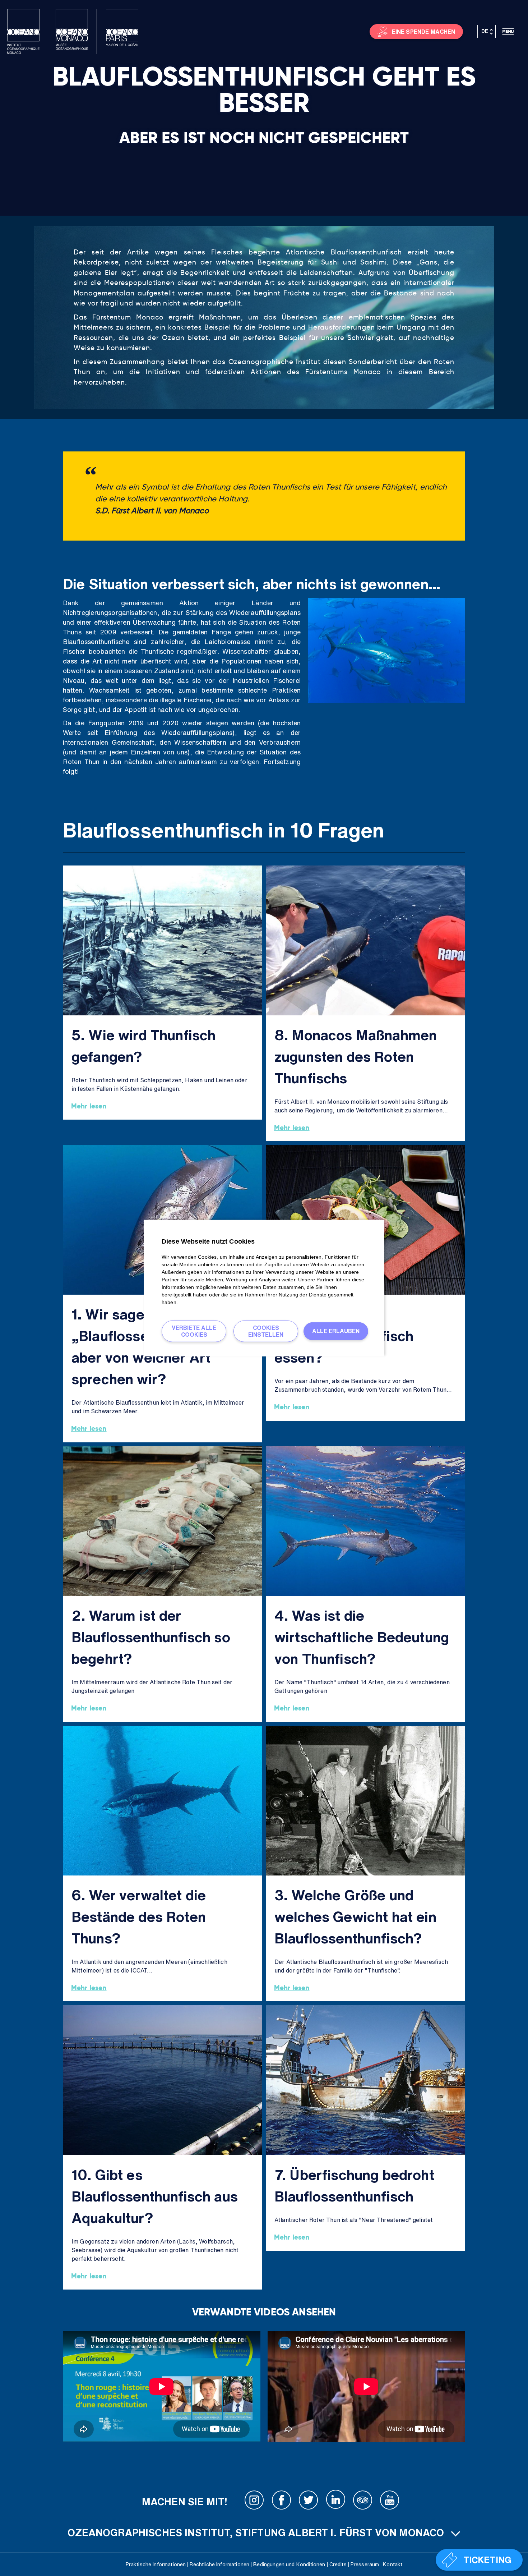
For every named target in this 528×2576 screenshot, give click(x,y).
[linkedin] (335, 2502)
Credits (338, 2564)
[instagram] (254, 2502)
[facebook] (282, 2502)
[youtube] (390, 2502)
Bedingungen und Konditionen (289, 2564)
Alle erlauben (336, 1331)
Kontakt (393, 2564)
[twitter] (309, 2502)
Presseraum (365, 2564)
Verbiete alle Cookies (194, 1331)
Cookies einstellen (266, 1331)
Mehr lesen (89, 1106)
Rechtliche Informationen (219, 2564)
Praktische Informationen (156, 2564)
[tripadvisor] (363, 2502)
